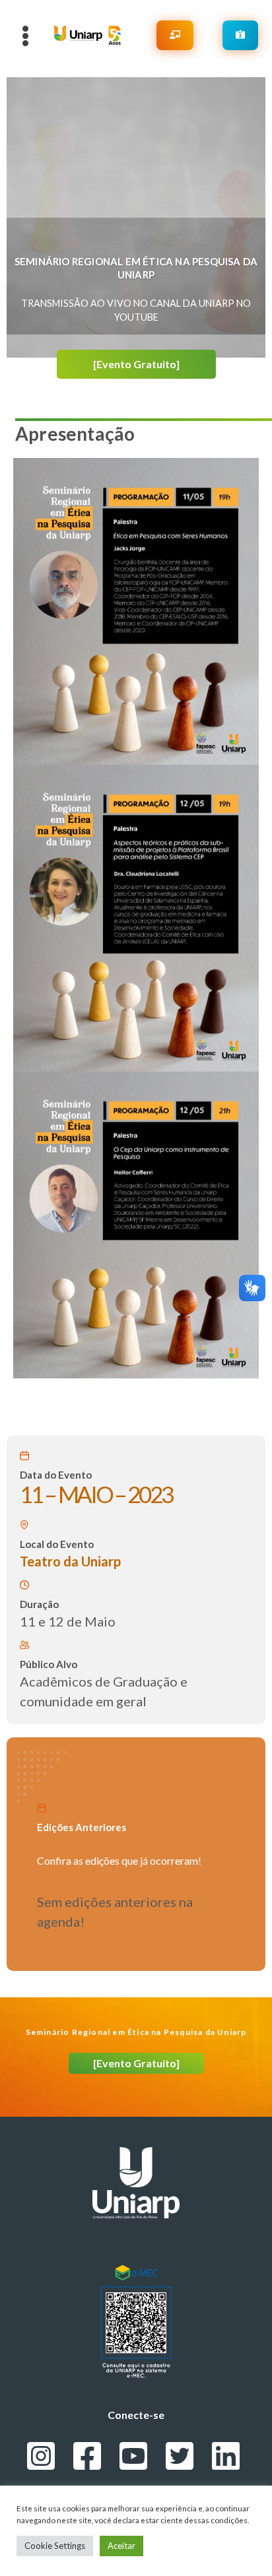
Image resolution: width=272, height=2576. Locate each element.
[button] (136, 364)
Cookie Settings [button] (55, 2546)
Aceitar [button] (121, 2546)
